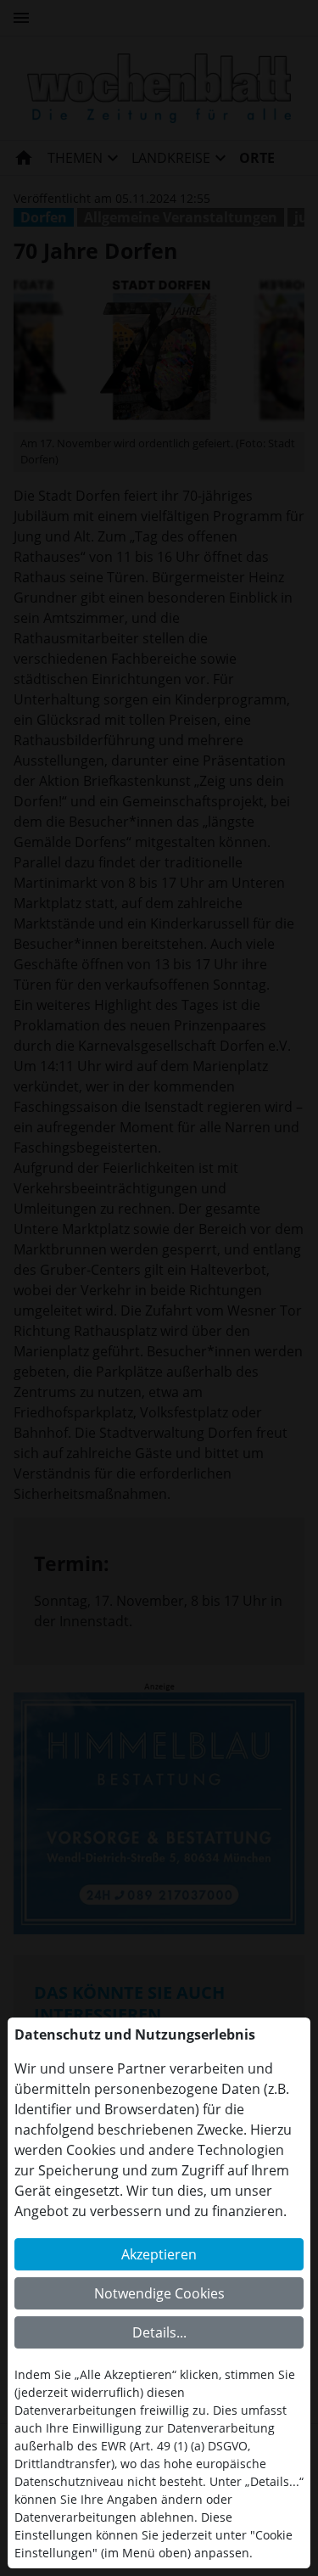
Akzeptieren (159, 2254)
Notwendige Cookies (159, 2293)
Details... (159, 2332)
